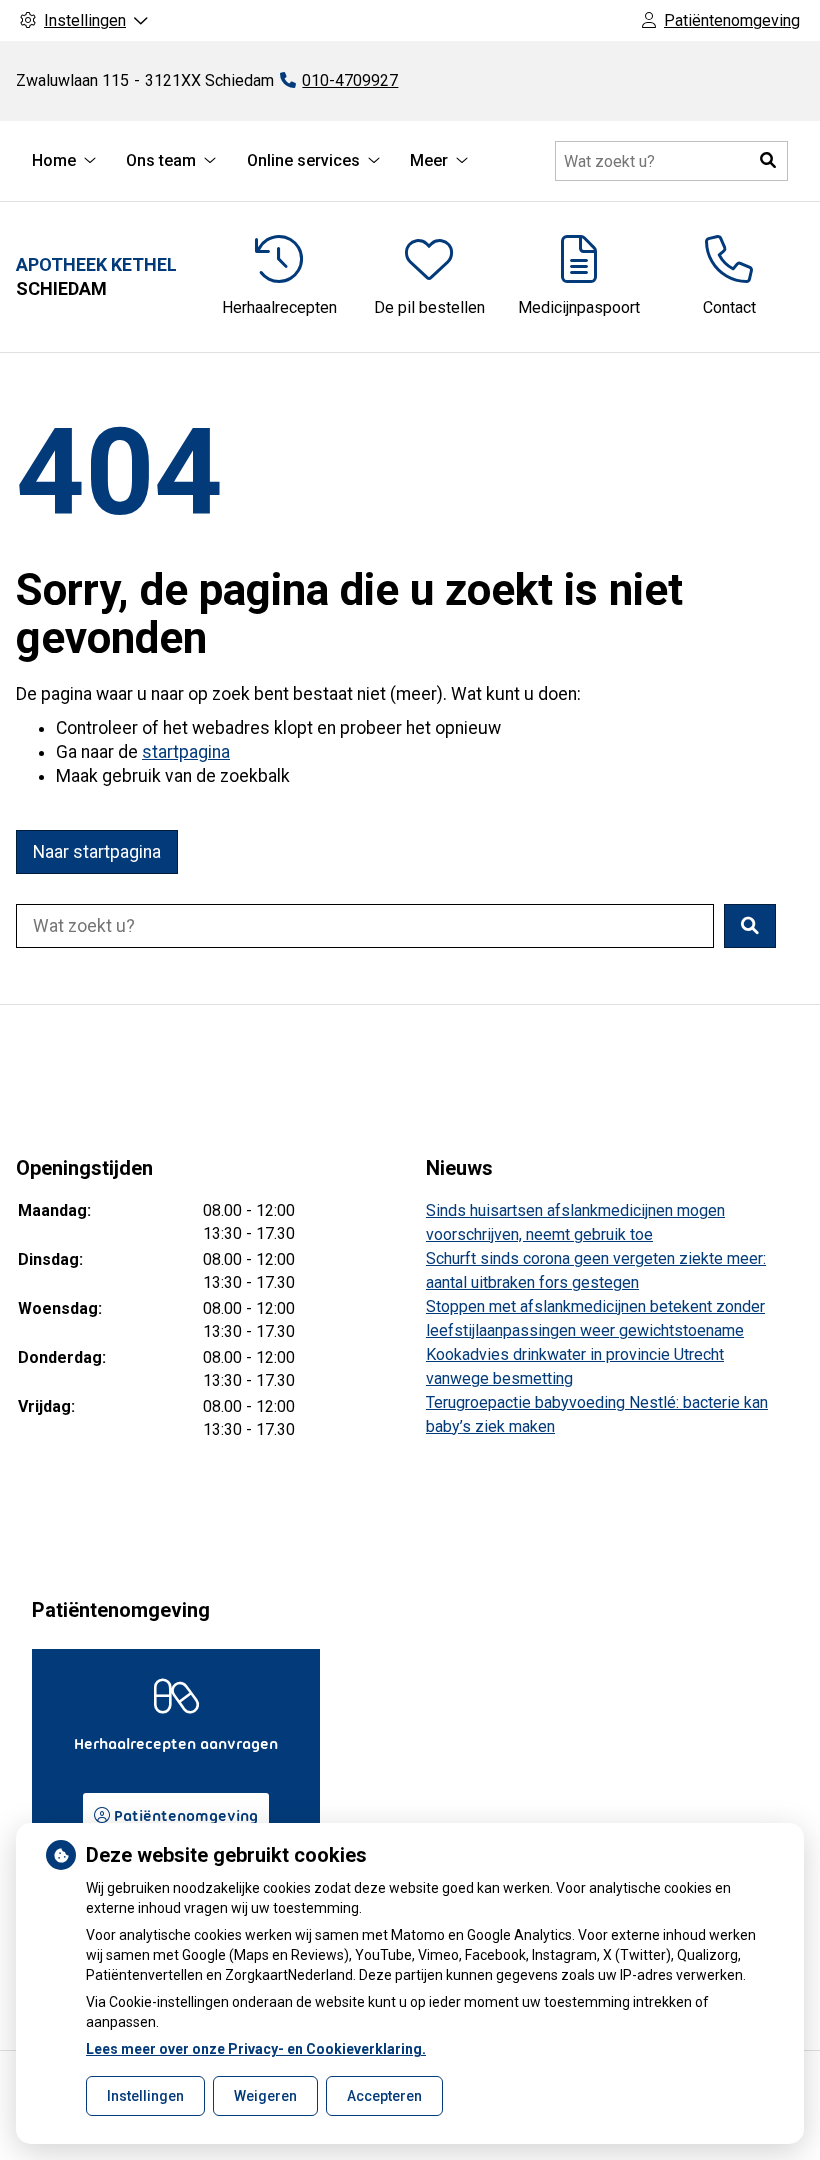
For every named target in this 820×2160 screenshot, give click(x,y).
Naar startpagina (97, 852)
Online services (303, 160)
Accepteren (384, 2096)
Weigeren (265, 2096)
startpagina (186, 752)
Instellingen (145, 2096)
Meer (429, 160)
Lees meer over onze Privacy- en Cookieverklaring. (256, 2049)
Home (54, 160)
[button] (768, 161)
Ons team (161, 160)
